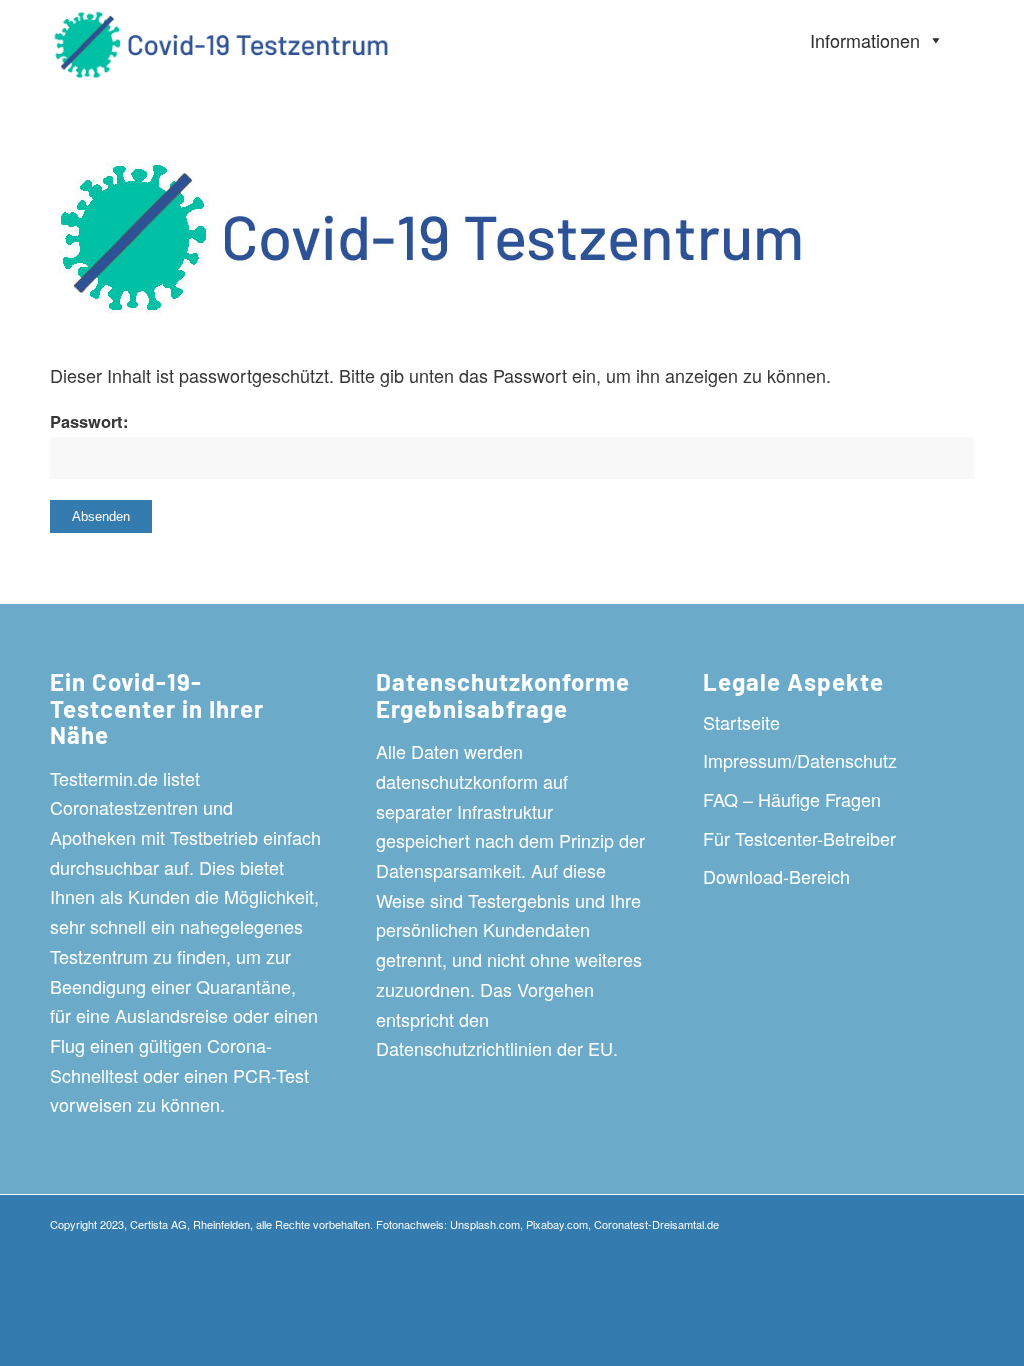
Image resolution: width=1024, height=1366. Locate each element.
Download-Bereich (776, 876)
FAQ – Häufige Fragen (792, 799)
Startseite (741, 722)
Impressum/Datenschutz (800, 760)
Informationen (865, 40)
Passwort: (89, 421)
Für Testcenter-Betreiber (799, 838)
